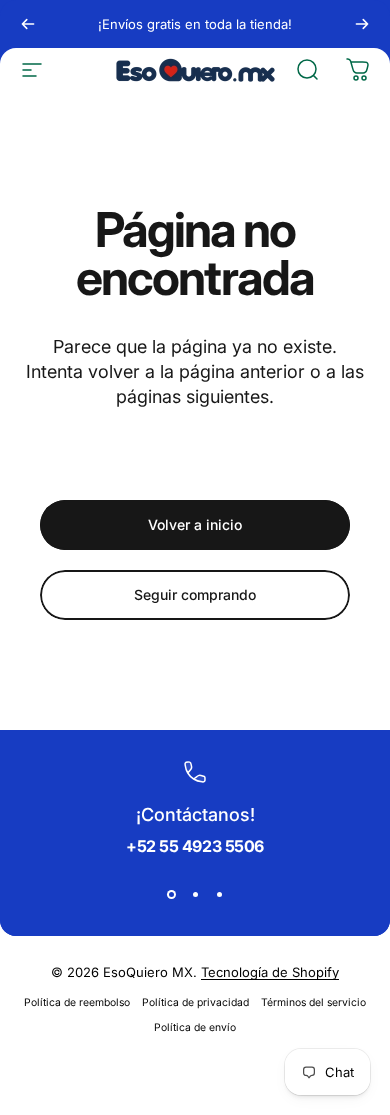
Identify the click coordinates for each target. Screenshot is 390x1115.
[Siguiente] (362, 24)
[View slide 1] (171, 894)
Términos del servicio (313, 1002)
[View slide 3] (219, 894)
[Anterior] (28, 24)
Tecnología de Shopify (270, 972)
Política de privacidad (195, 1002)
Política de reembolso (77, 1002)
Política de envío (195, 1027)
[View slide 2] (195, 894)
